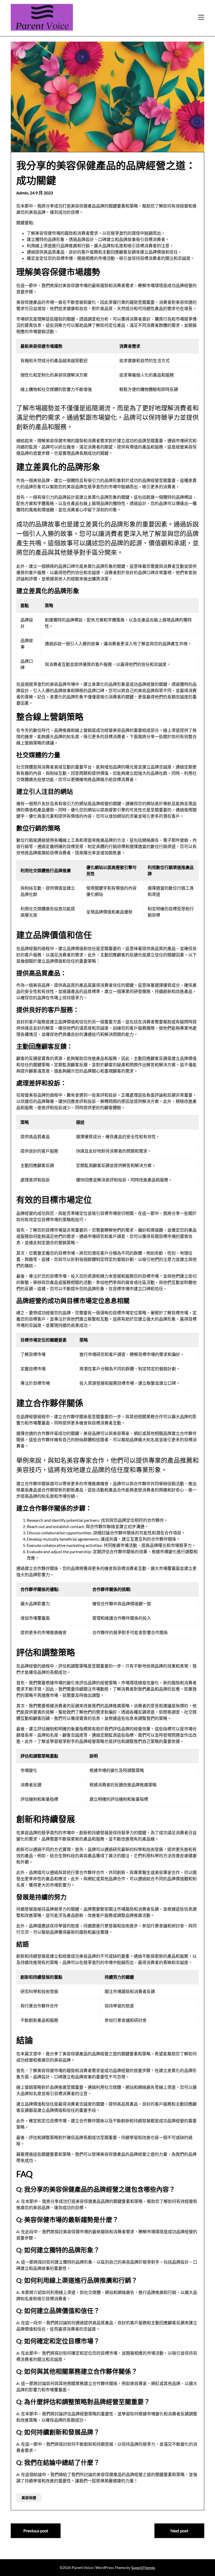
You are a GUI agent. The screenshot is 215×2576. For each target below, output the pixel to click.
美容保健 (29, 2498)
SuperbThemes (143, 2567)
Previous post (36, 2531)
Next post (179, 2531)
